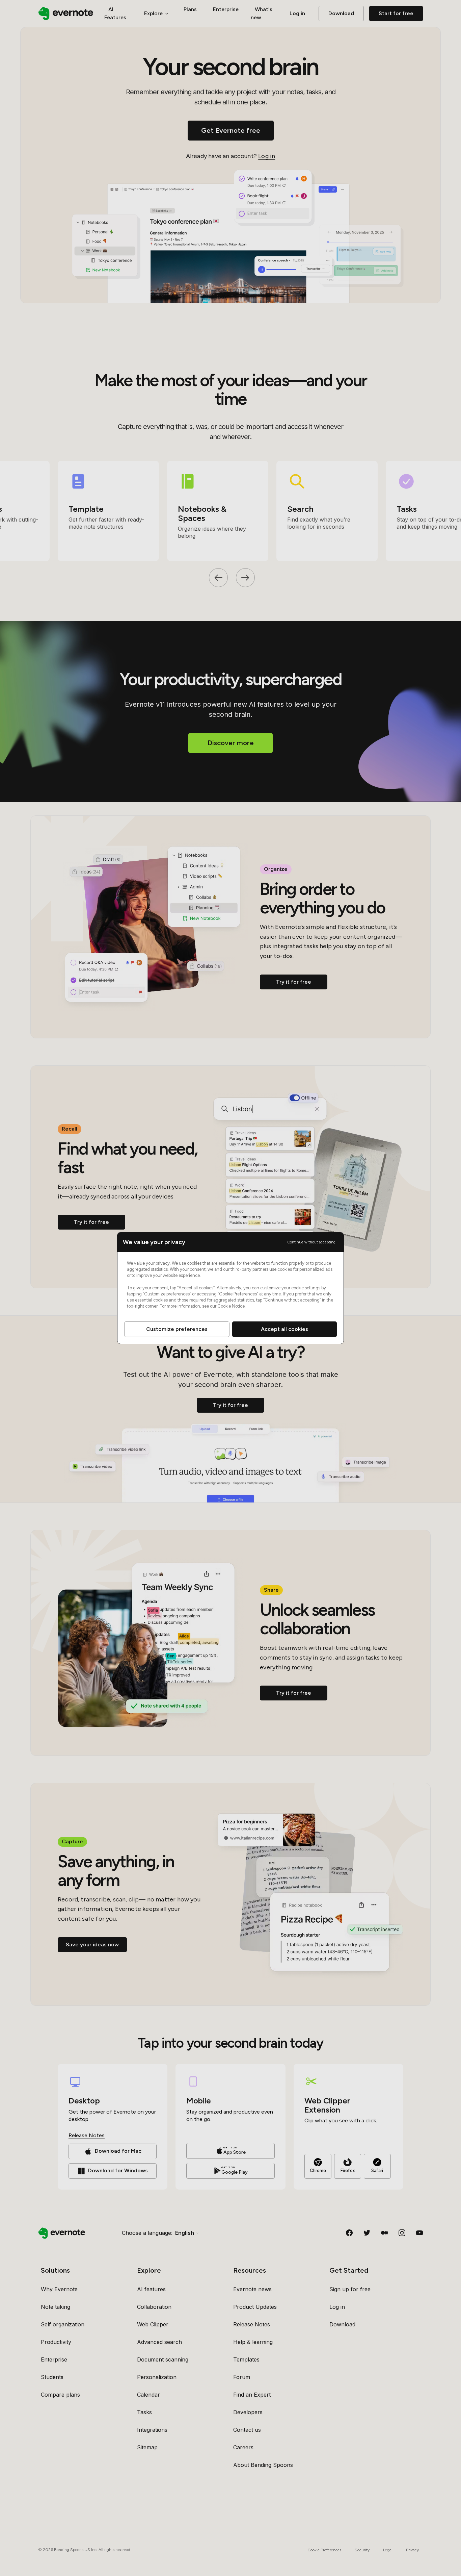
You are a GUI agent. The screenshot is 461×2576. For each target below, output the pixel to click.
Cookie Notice (231, 1306)
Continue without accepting (311, 1242)
